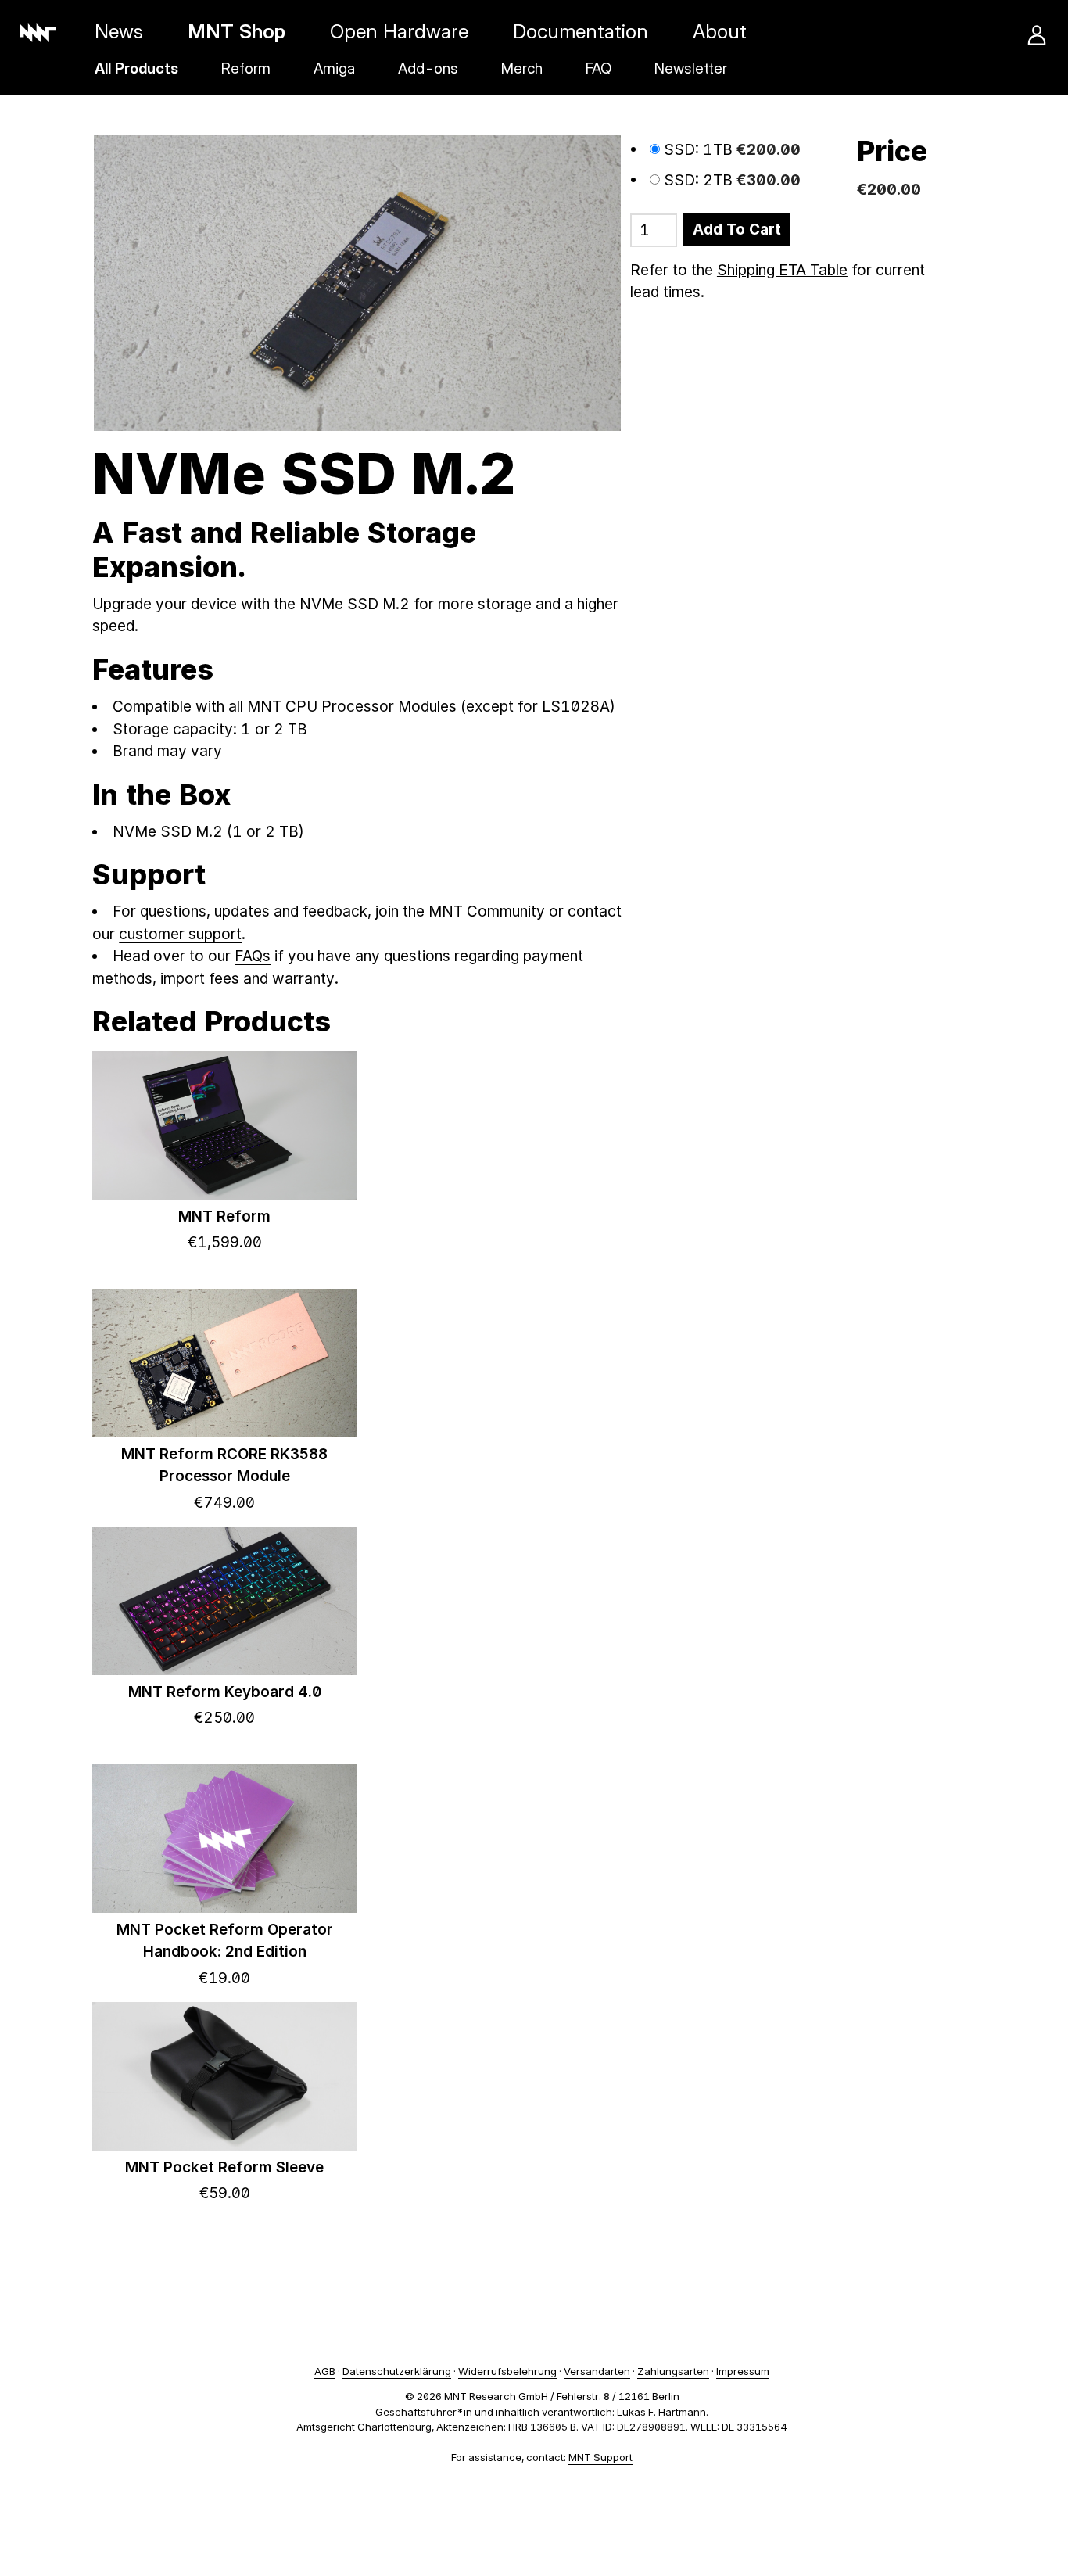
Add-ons (428, 68)
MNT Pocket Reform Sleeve (224, 2167)
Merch (522, 68)
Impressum (743, 2371)
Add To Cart (737, 230)
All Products (136, 68)
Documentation (581, 31)
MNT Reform (224, 1216)
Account (1037, 35)
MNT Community (487, 911)
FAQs (253, 956)
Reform (246, 68)
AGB (325, 2371)
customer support (180, 934)
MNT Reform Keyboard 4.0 (225, 1692)
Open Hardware (399, 31)
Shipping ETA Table (782, 270)
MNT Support (600, 2457)
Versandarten (597, 2371)
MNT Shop (237, 31)
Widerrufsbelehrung (507, 2371)
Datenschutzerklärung (397, 2371)
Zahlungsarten (673, 2371)
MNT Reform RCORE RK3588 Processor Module (224, 1466)
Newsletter (691, 68)
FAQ (599, 68)
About (720, 31)
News (119, 31)
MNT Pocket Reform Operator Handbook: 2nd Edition (225, 1941)
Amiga (334, 68)
